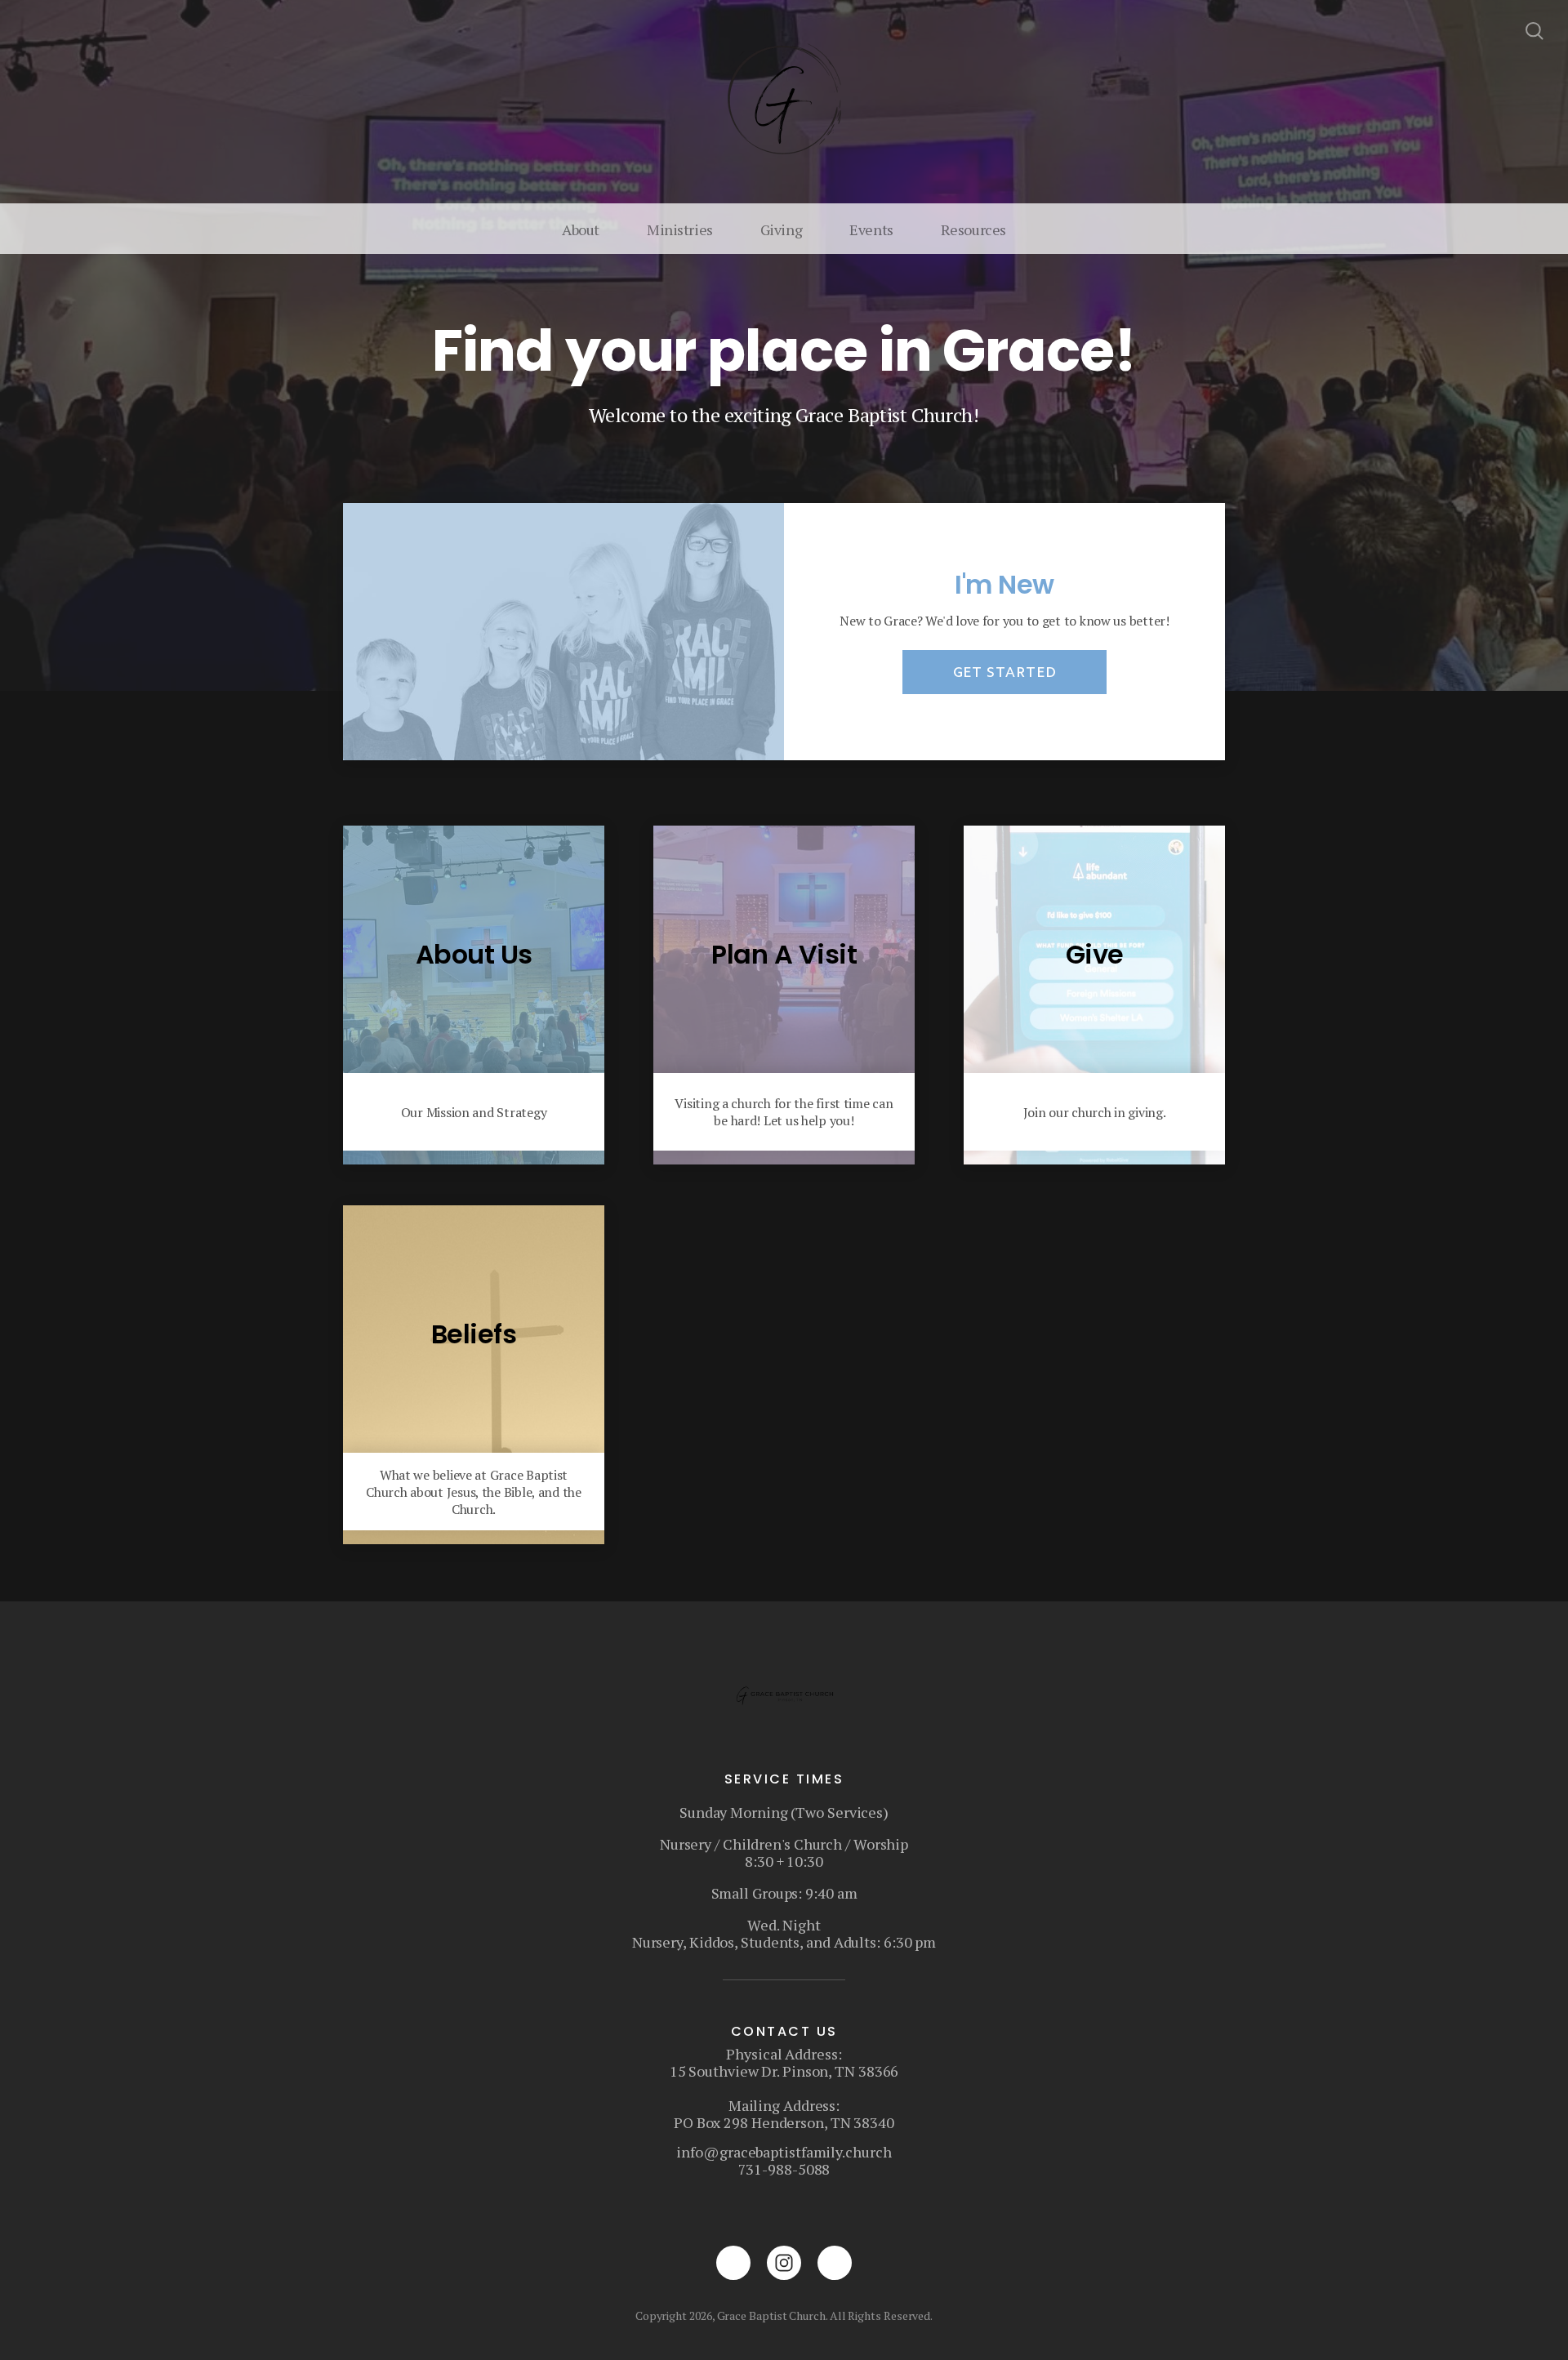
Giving (781, 229)
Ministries (680, 229)
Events (871, 229)
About (581, 229)
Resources (973, 229)
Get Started (1005, 672)
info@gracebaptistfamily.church (784, 2152)
